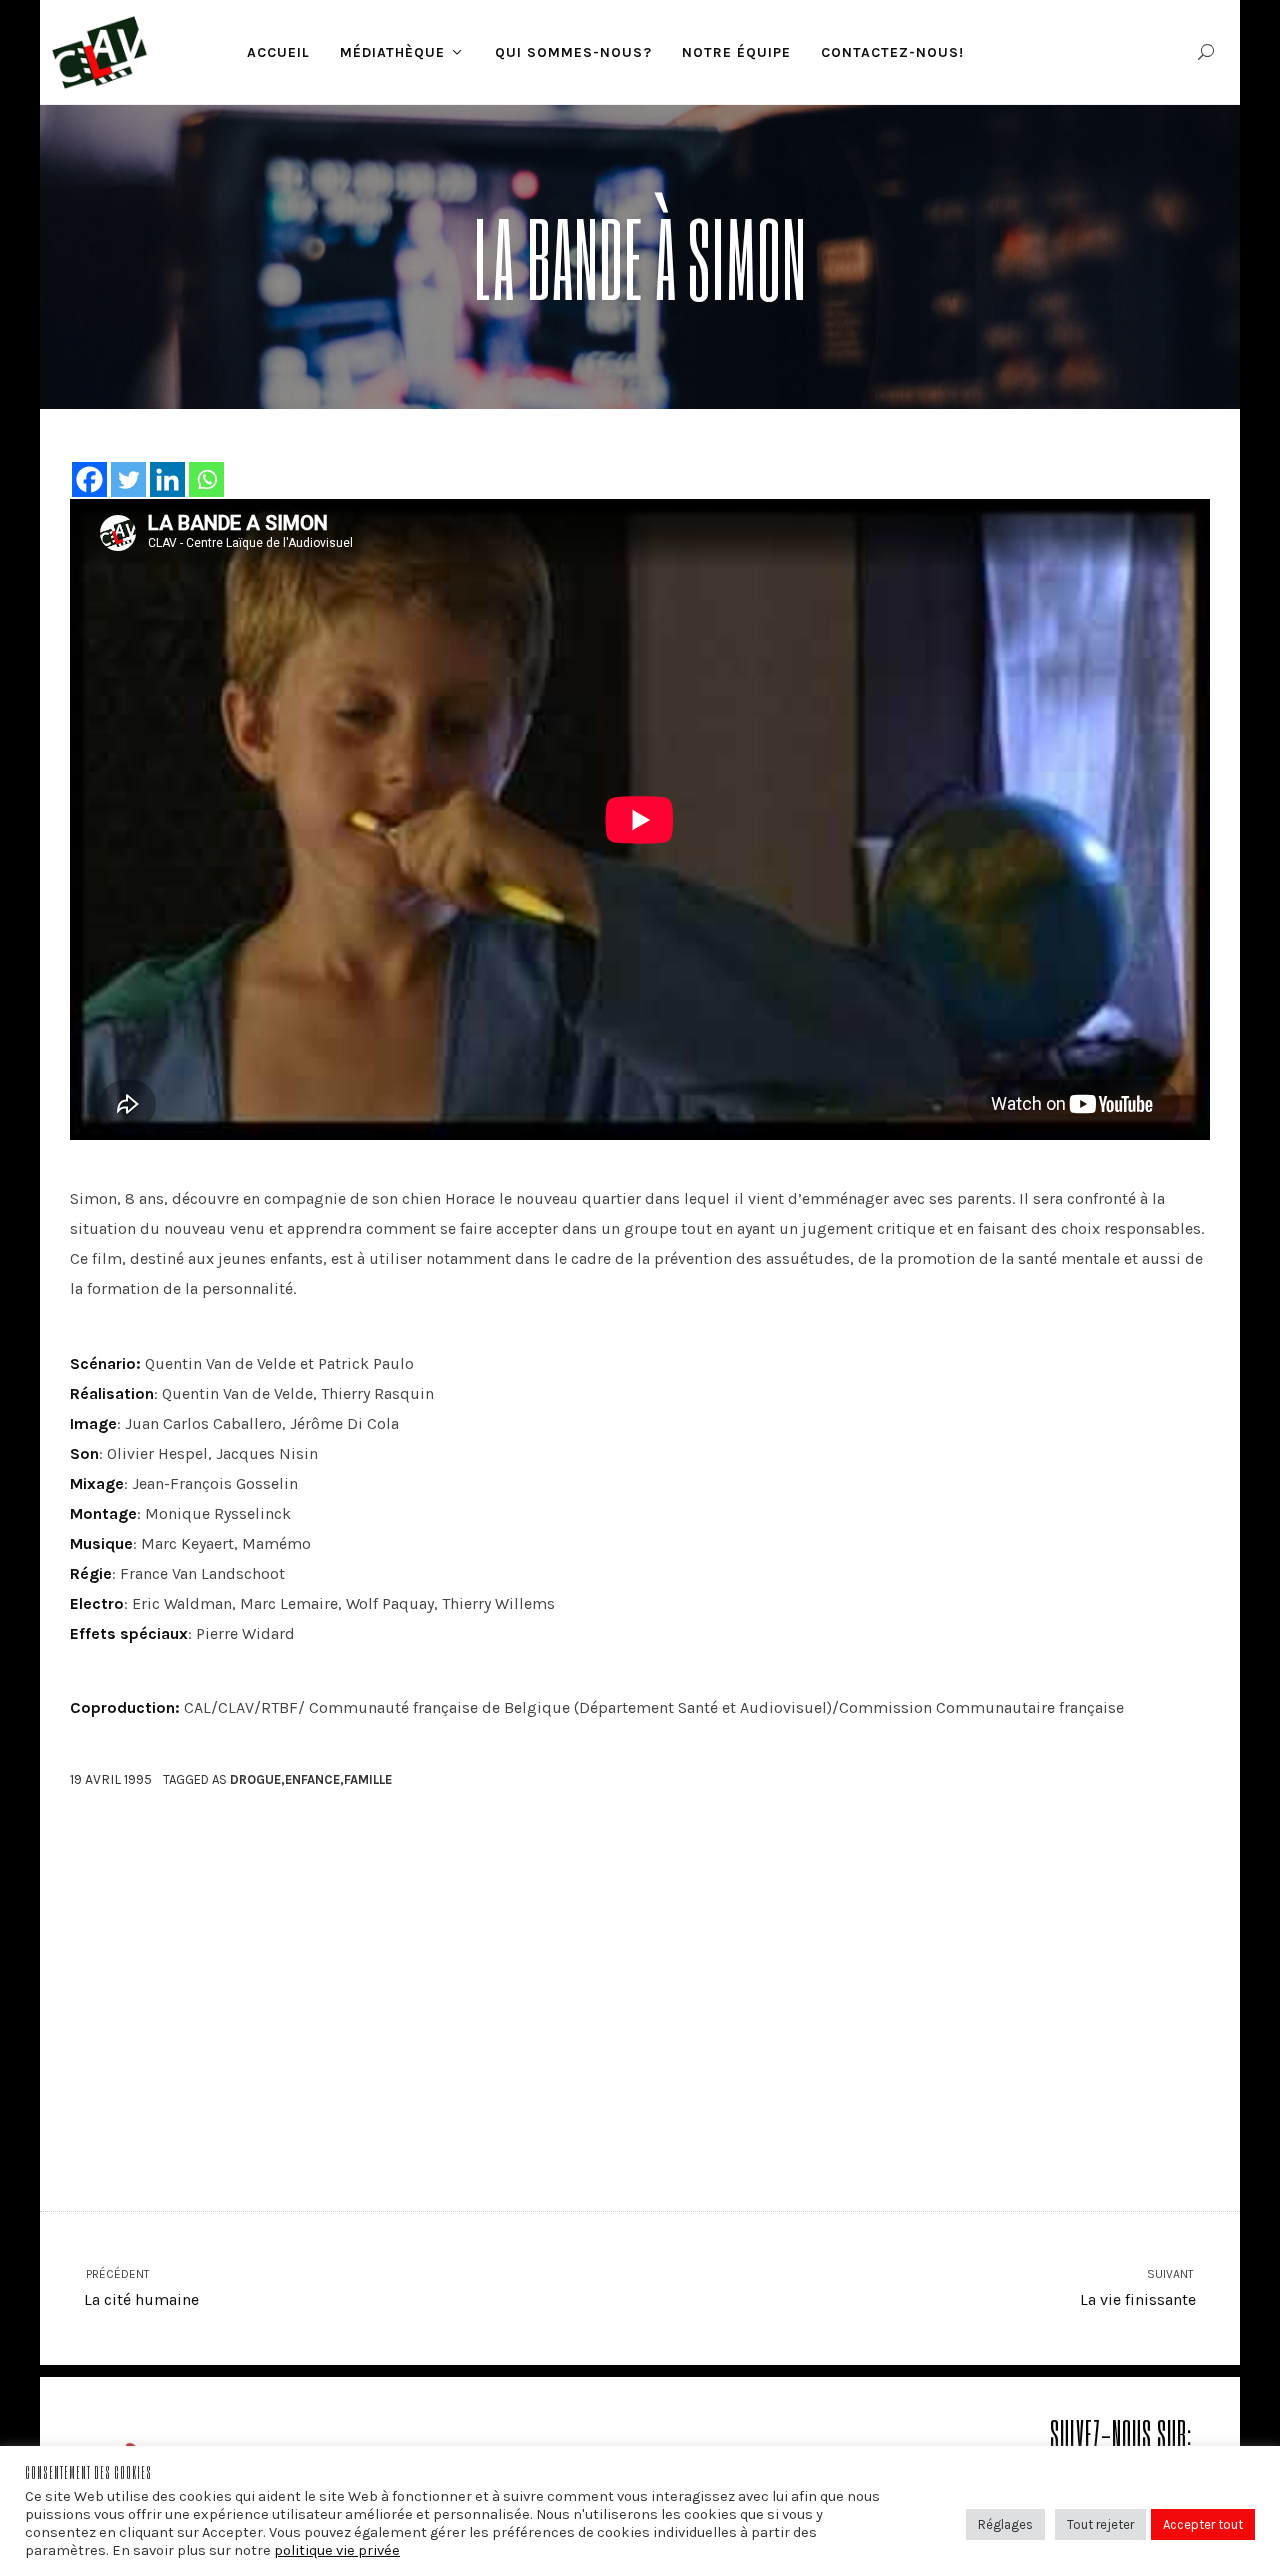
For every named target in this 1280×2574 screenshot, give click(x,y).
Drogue (255, 1779)
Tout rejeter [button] (1100, 2524)
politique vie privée (337, 2550)
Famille (368, 1779)
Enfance (312, 1779)
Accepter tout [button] (1203, 2524)
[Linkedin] (167, 479)
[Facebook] (89, 479)
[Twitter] (128, 479)
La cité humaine (141, 2288)
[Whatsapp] (206, 479)
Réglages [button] (1005, 2524)
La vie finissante (1138, 2288)
